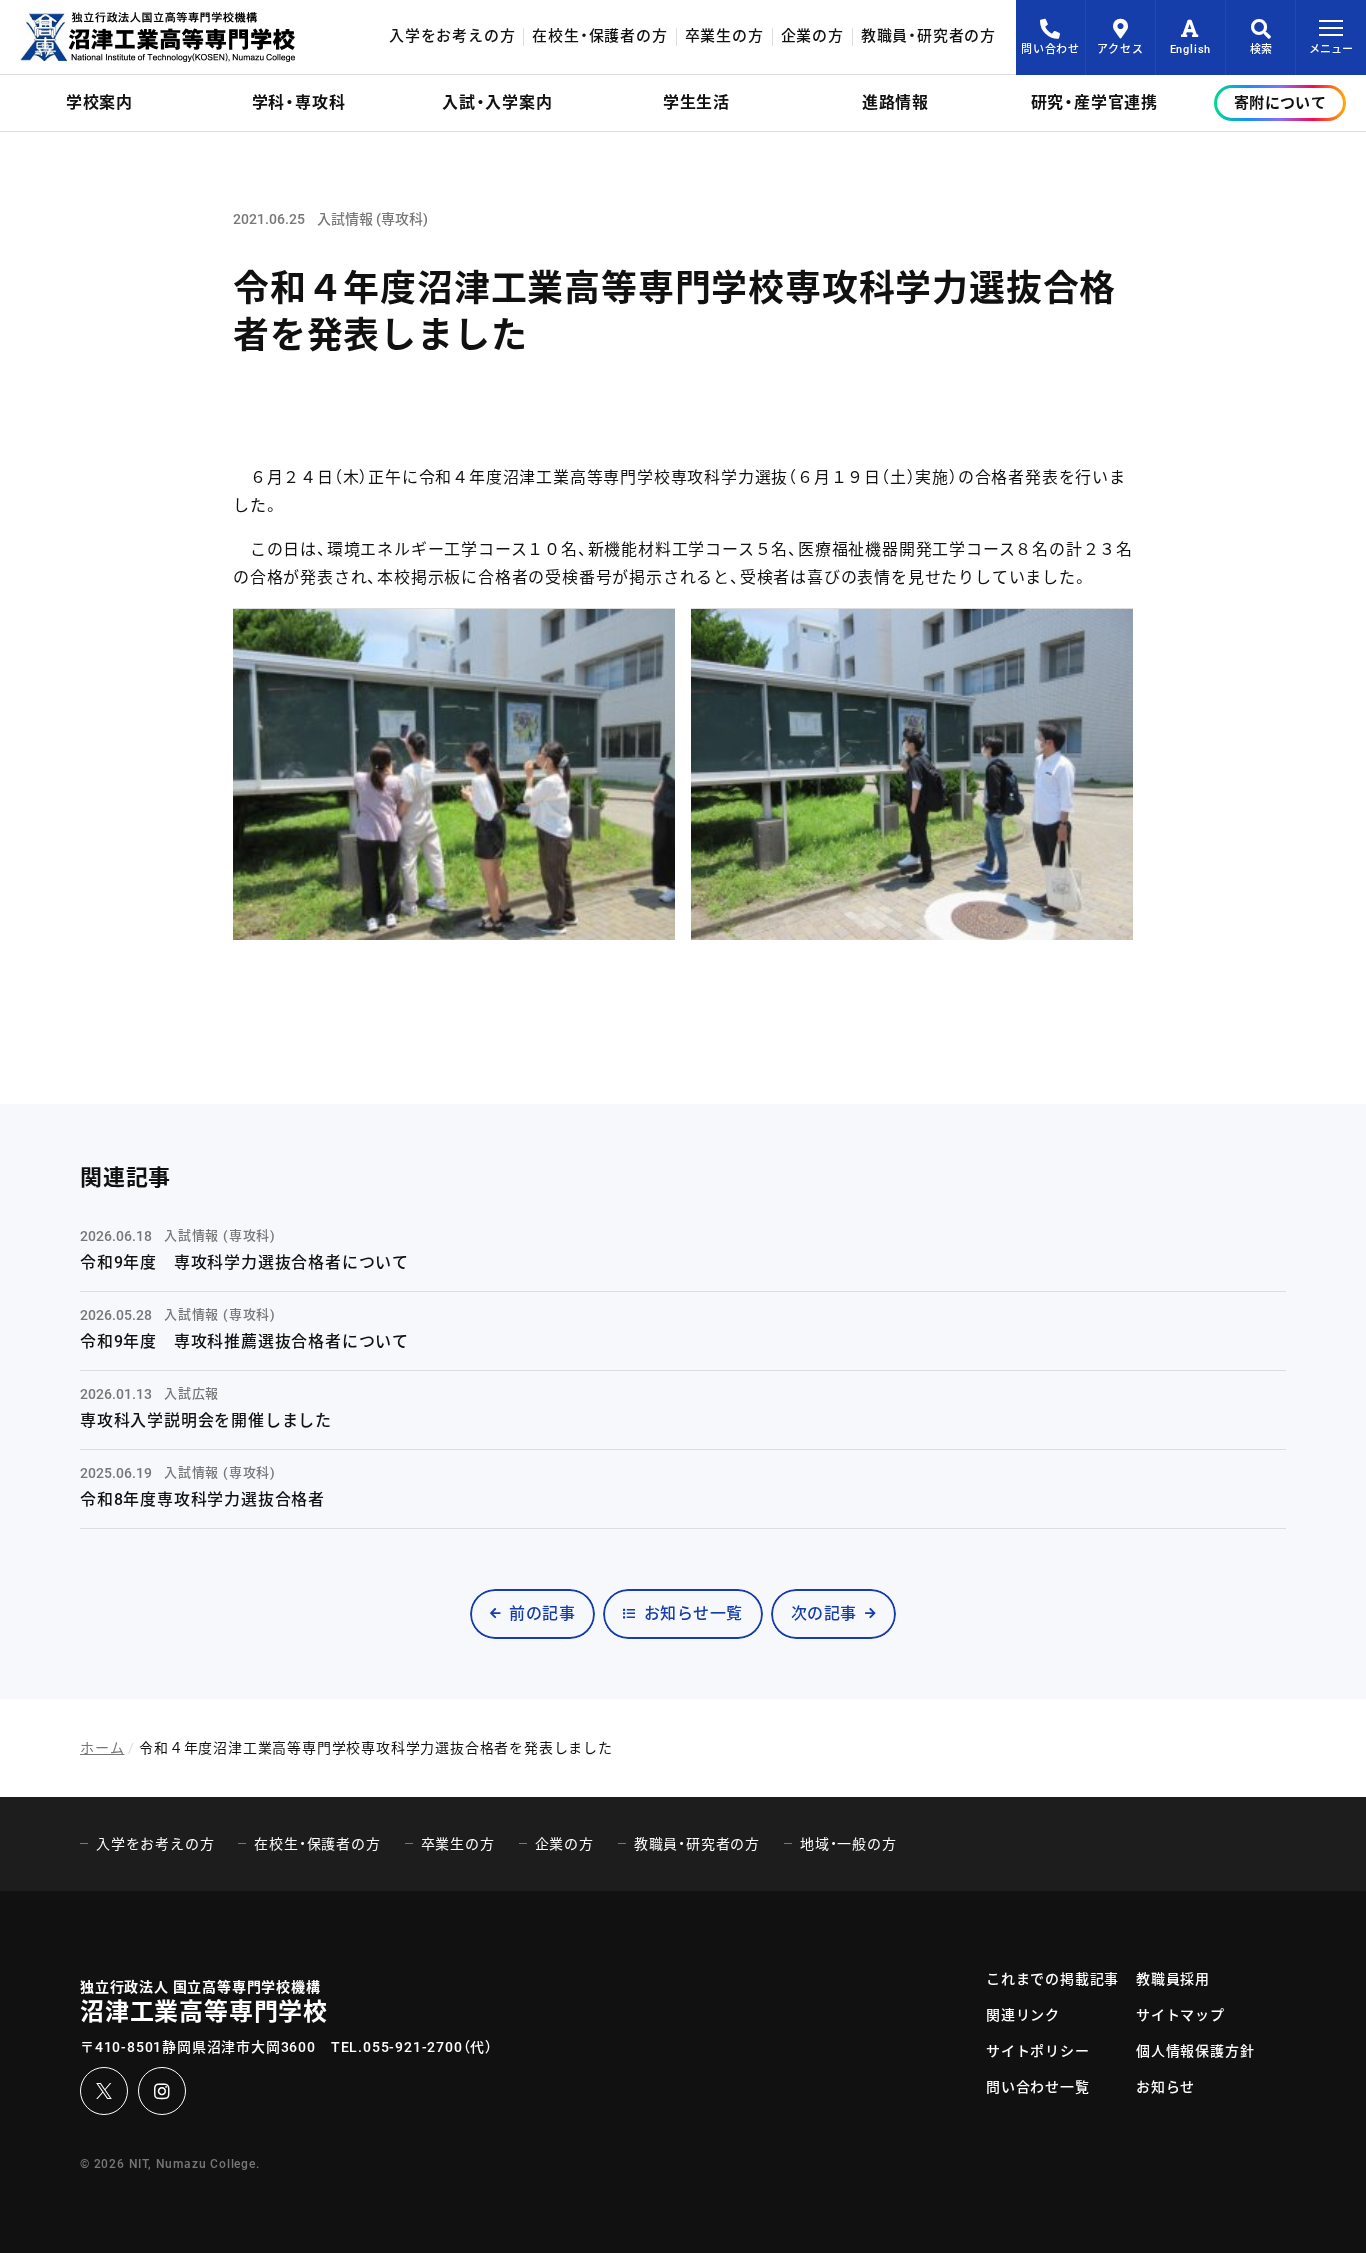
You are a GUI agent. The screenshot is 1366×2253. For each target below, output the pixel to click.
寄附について (1280, 103)
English (1191, 49)
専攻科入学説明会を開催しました (206, 1420)
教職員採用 (1173, 1979)
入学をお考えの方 (452, 36)
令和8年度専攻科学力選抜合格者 (202, 1499)
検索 (1261, 49)
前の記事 (542, 1613)
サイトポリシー (1038, 2051)
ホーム (102, 1748)
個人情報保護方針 (1195, 2051)
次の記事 (824, 1613)
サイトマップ (1180, 2015)
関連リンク (1023, 2015)
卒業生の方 (724, 36)
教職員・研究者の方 (928, 36)
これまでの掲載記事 (1052, 1979)
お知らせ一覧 (693, 1613)
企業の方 (812, 36)
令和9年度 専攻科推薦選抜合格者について (244, 1341)
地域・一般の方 (848, 1844)
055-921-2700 (413, 2047)
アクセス (1120, 49)
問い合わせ (1050, 49)
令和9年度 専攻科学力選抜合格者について (244, 1262)
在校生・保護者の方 (599, 36)
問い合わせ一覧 (1038, 2087)
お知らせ (1165, 2087)
